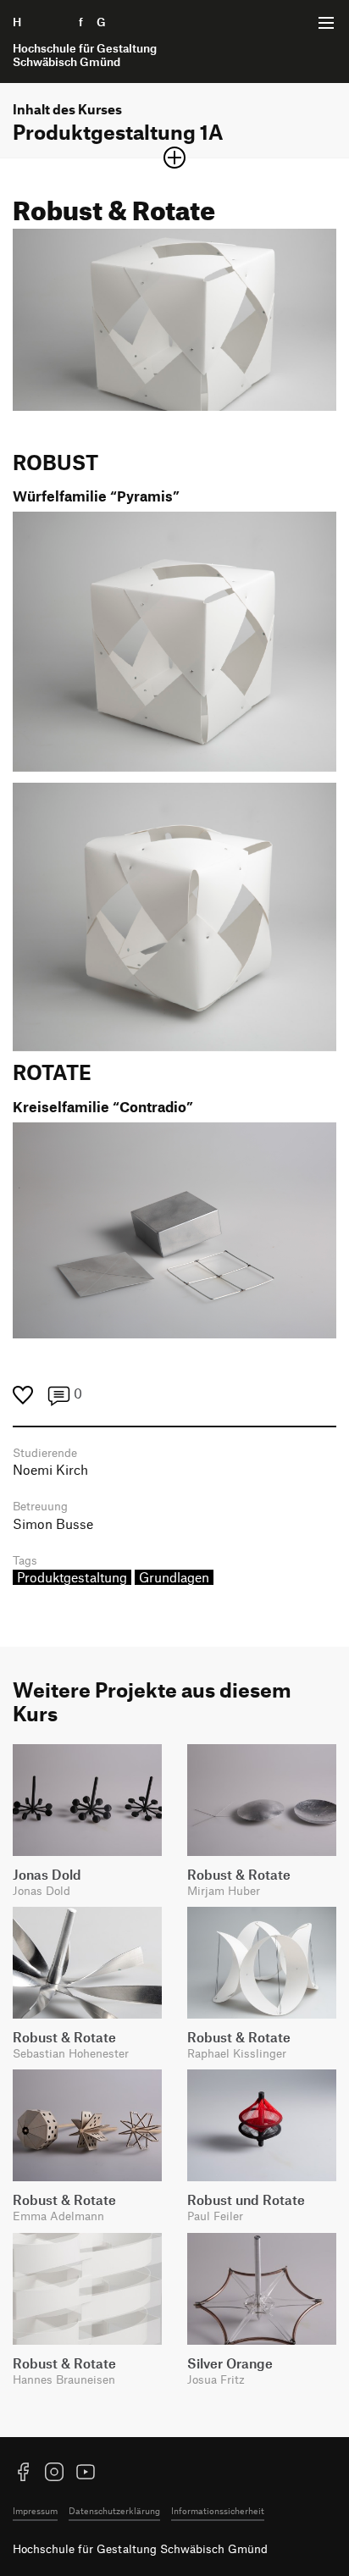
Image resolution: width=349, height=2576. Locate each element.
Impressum (35, 2510)
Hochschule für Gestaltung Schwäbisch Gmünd (140, 2548)
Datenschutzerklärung (114, 2510)
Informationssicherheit (218, 2510)
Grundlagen (174, 1577)
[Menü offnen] (326, 23)
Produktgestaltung (72, 1577)
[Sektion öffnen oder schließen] (174, 158)
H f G (85, 42)
